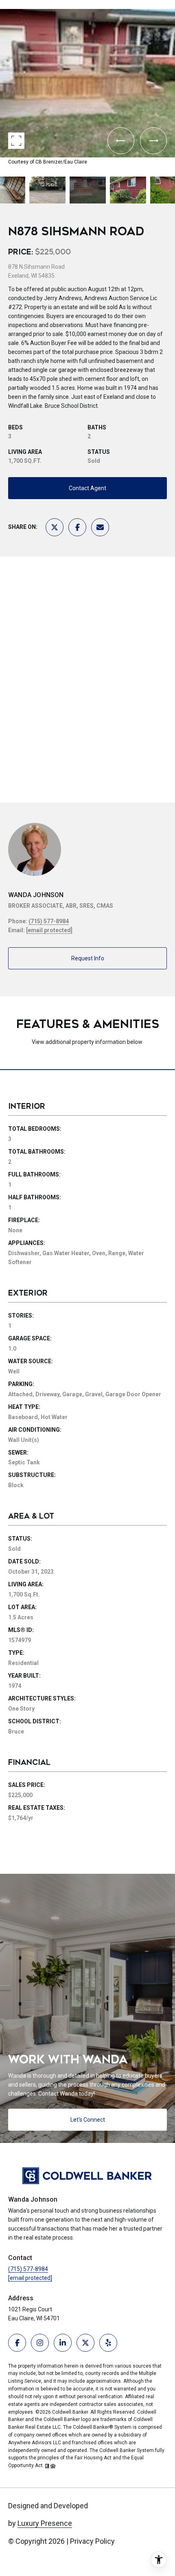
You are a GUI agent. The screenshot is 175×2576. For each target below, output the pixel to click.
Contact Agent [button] (87, 488)
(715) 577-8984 (49, 921)
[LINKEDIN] (63, 2343)
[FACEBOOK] (17, 2343)
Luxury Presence (45, 2523)
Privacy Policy (92, 2541)
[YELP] (108, 2343)
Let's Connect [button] (88, 2120)
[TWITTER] (85, 2343)
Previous (2, 6)
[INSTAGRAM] (40, 2343)
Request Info (88, 958)
